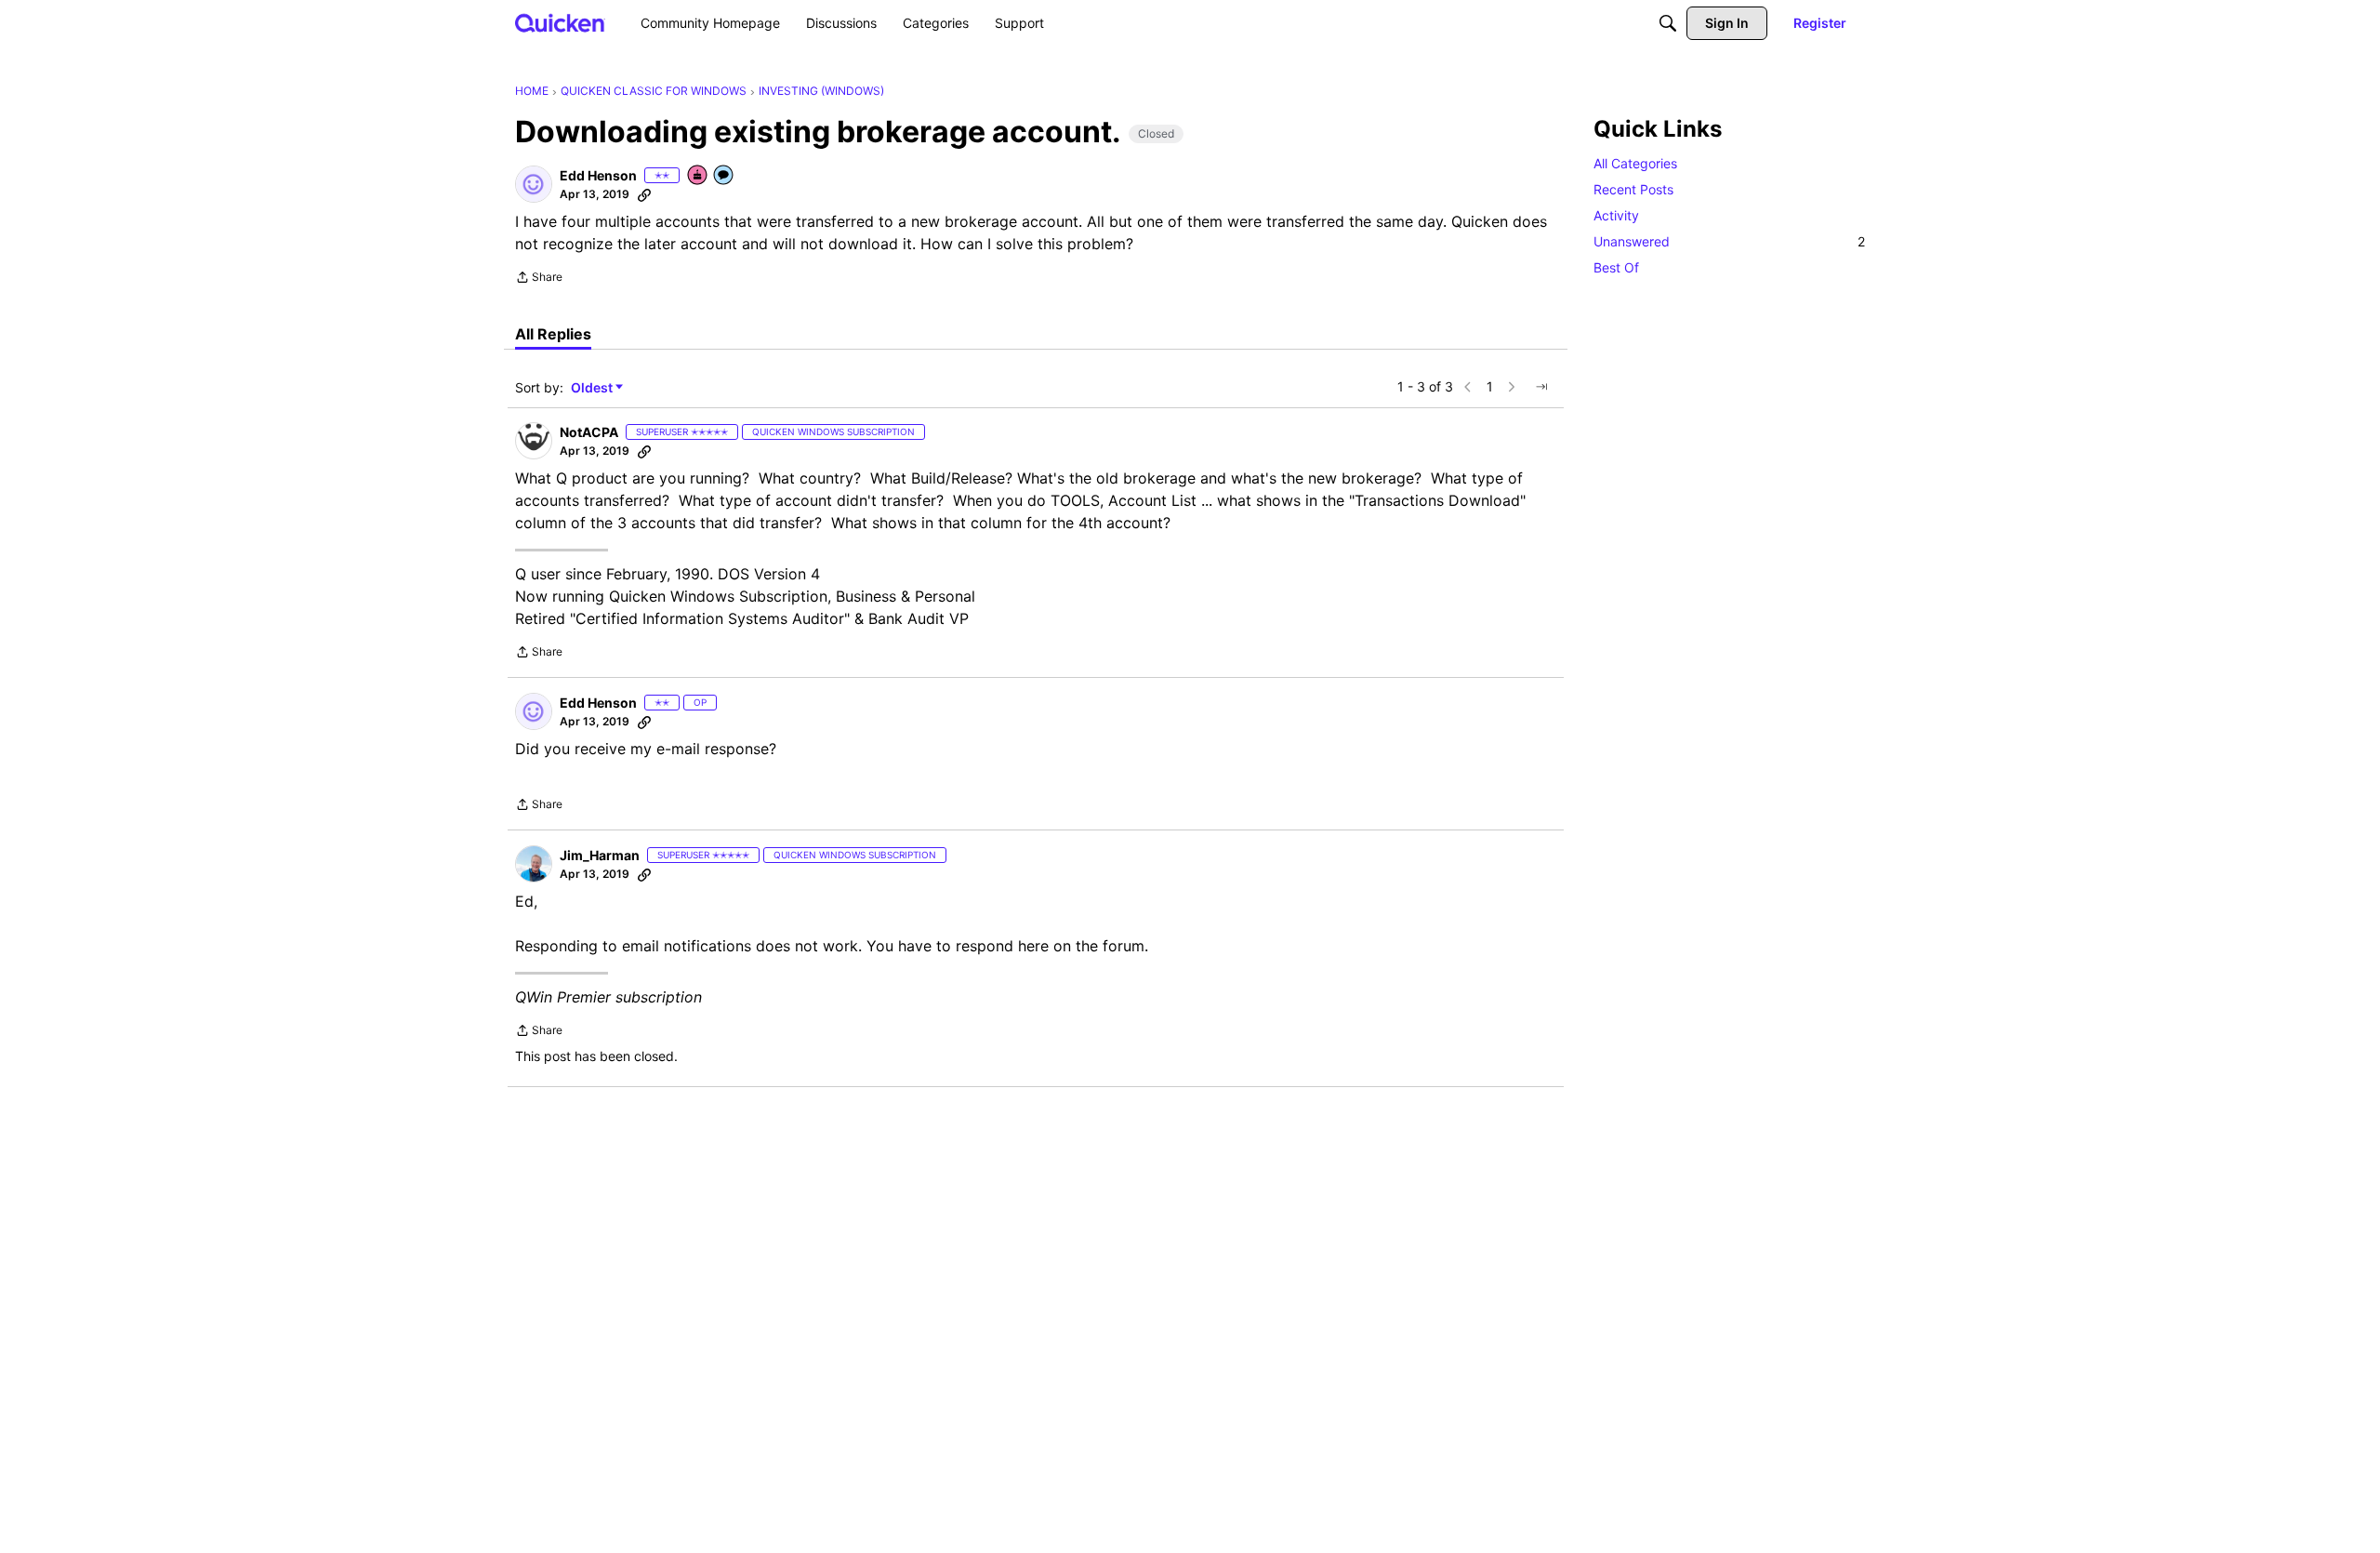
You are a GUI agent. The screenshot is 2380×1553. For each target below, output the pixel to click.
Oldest (593, 388)
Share (539, 279)
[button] (534, 184)
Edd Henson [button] (598, 175)
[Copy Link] (644, 194)
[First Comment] (724, 176)
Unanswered (1729, 241)
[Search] (1668, 23)
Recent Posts (1633, 189)
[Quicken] (560, 23)
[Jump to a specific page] (1541, 387)
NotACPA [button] (589, 432)
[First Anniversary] (698, 176)
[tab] (553, 334)
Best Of (1616, 267)
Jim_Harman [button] (600, 855)
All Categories (1635, 163)
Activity (1616, 215)
